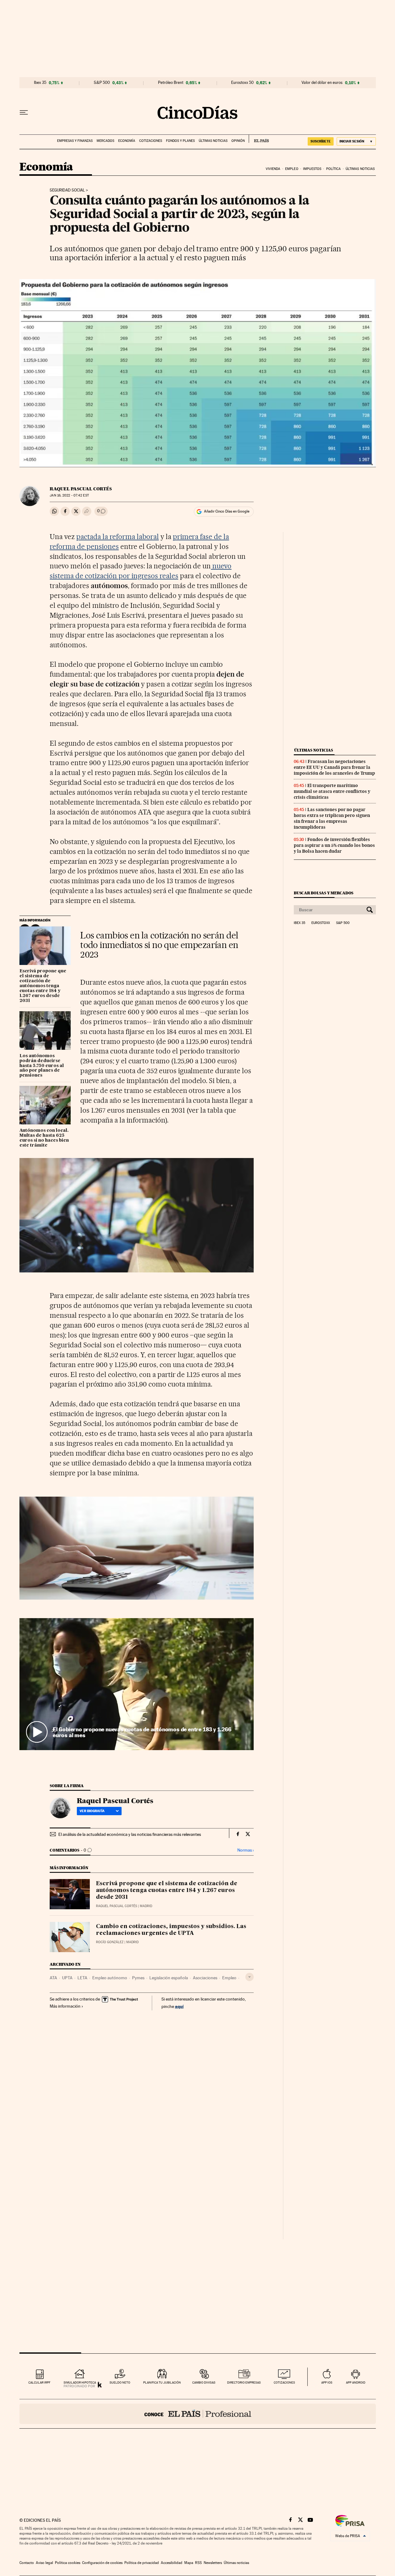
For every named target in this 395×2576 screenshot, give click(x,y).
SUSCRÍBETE (321, 141)
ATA (53, 1978)
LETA (82, 1978)
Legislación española (169, 1978)
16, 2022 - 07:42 (69, 495)
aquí (179, 2006)
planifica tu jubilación (162, 2382)
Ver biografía (92, 1811)
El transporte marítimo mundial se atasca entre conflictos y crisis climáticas (332, 791)
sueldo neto (120, 2382)
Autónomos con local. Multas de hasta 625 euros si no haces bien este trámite (44, 1138)
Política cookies (68, 2563)
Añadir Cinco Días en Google (227, 511)
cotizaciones (284, 2382)
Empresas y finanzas (75, 141)
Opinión (238, 141)
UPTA (67, 1978)
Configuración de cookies (102, 2563)
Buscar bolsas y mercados (324, 893)
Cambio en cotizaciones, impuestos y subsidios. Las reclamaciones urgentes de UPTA (171, 1930)
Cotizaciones (151, 141)
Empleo (292, 169)
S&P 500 (102, 83)
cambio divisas (204, 2382)
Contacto (27, 2563)
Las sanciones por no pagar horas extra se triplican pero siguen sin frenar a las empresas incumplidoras (332, 818)
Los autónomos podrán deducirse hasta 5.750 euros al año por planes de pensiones (42, 1066)
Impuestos (312, 169)
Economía (127, 141)
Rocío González (110, 1942)
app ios (327, 2382)
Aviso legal (44, 2563)
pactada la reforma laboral (118, 537)
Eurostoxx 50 (242, 83)
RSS (198, 2563)
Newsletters (213, 2563)
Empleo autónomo (110, 1978)
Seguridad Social (67, 190)
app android (356, 2382)
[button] (137, 1684)
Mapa (189, 2563)
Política (334, 169)
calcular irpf (39, 2382)
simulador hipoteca (80, 2382)
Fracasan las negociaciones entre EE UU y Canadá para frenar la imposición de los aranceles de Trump (334, 767)
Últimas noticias (213, 141)
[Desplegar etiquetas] (249, 1977)
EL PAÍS (259, 139)
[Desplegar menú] (24, 113)
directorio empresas (244, 2382)
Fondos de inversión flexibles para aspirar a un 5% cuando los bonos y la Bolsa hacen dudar (334, 845)
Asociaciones (205, 1978)
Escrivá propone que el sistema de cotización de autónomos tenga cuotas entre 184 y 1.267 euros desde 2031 (43, 986)
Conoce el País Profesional (198, 2414)
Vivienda (273, 169)
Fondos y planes (180, 141)
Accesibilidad (172, 2563)
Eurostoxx (321, 923)
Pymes (138, 1978)
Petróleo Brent (171, 83)
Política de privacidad (142, 2563)
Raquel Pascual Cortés (81, 489)
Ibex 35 (40, 83)
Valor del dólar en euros (322, 83)
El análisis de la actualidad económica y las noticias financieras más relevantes (130, 1834)
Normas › (245, 1850)
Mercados (105, 141)
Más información (65, 2006)
